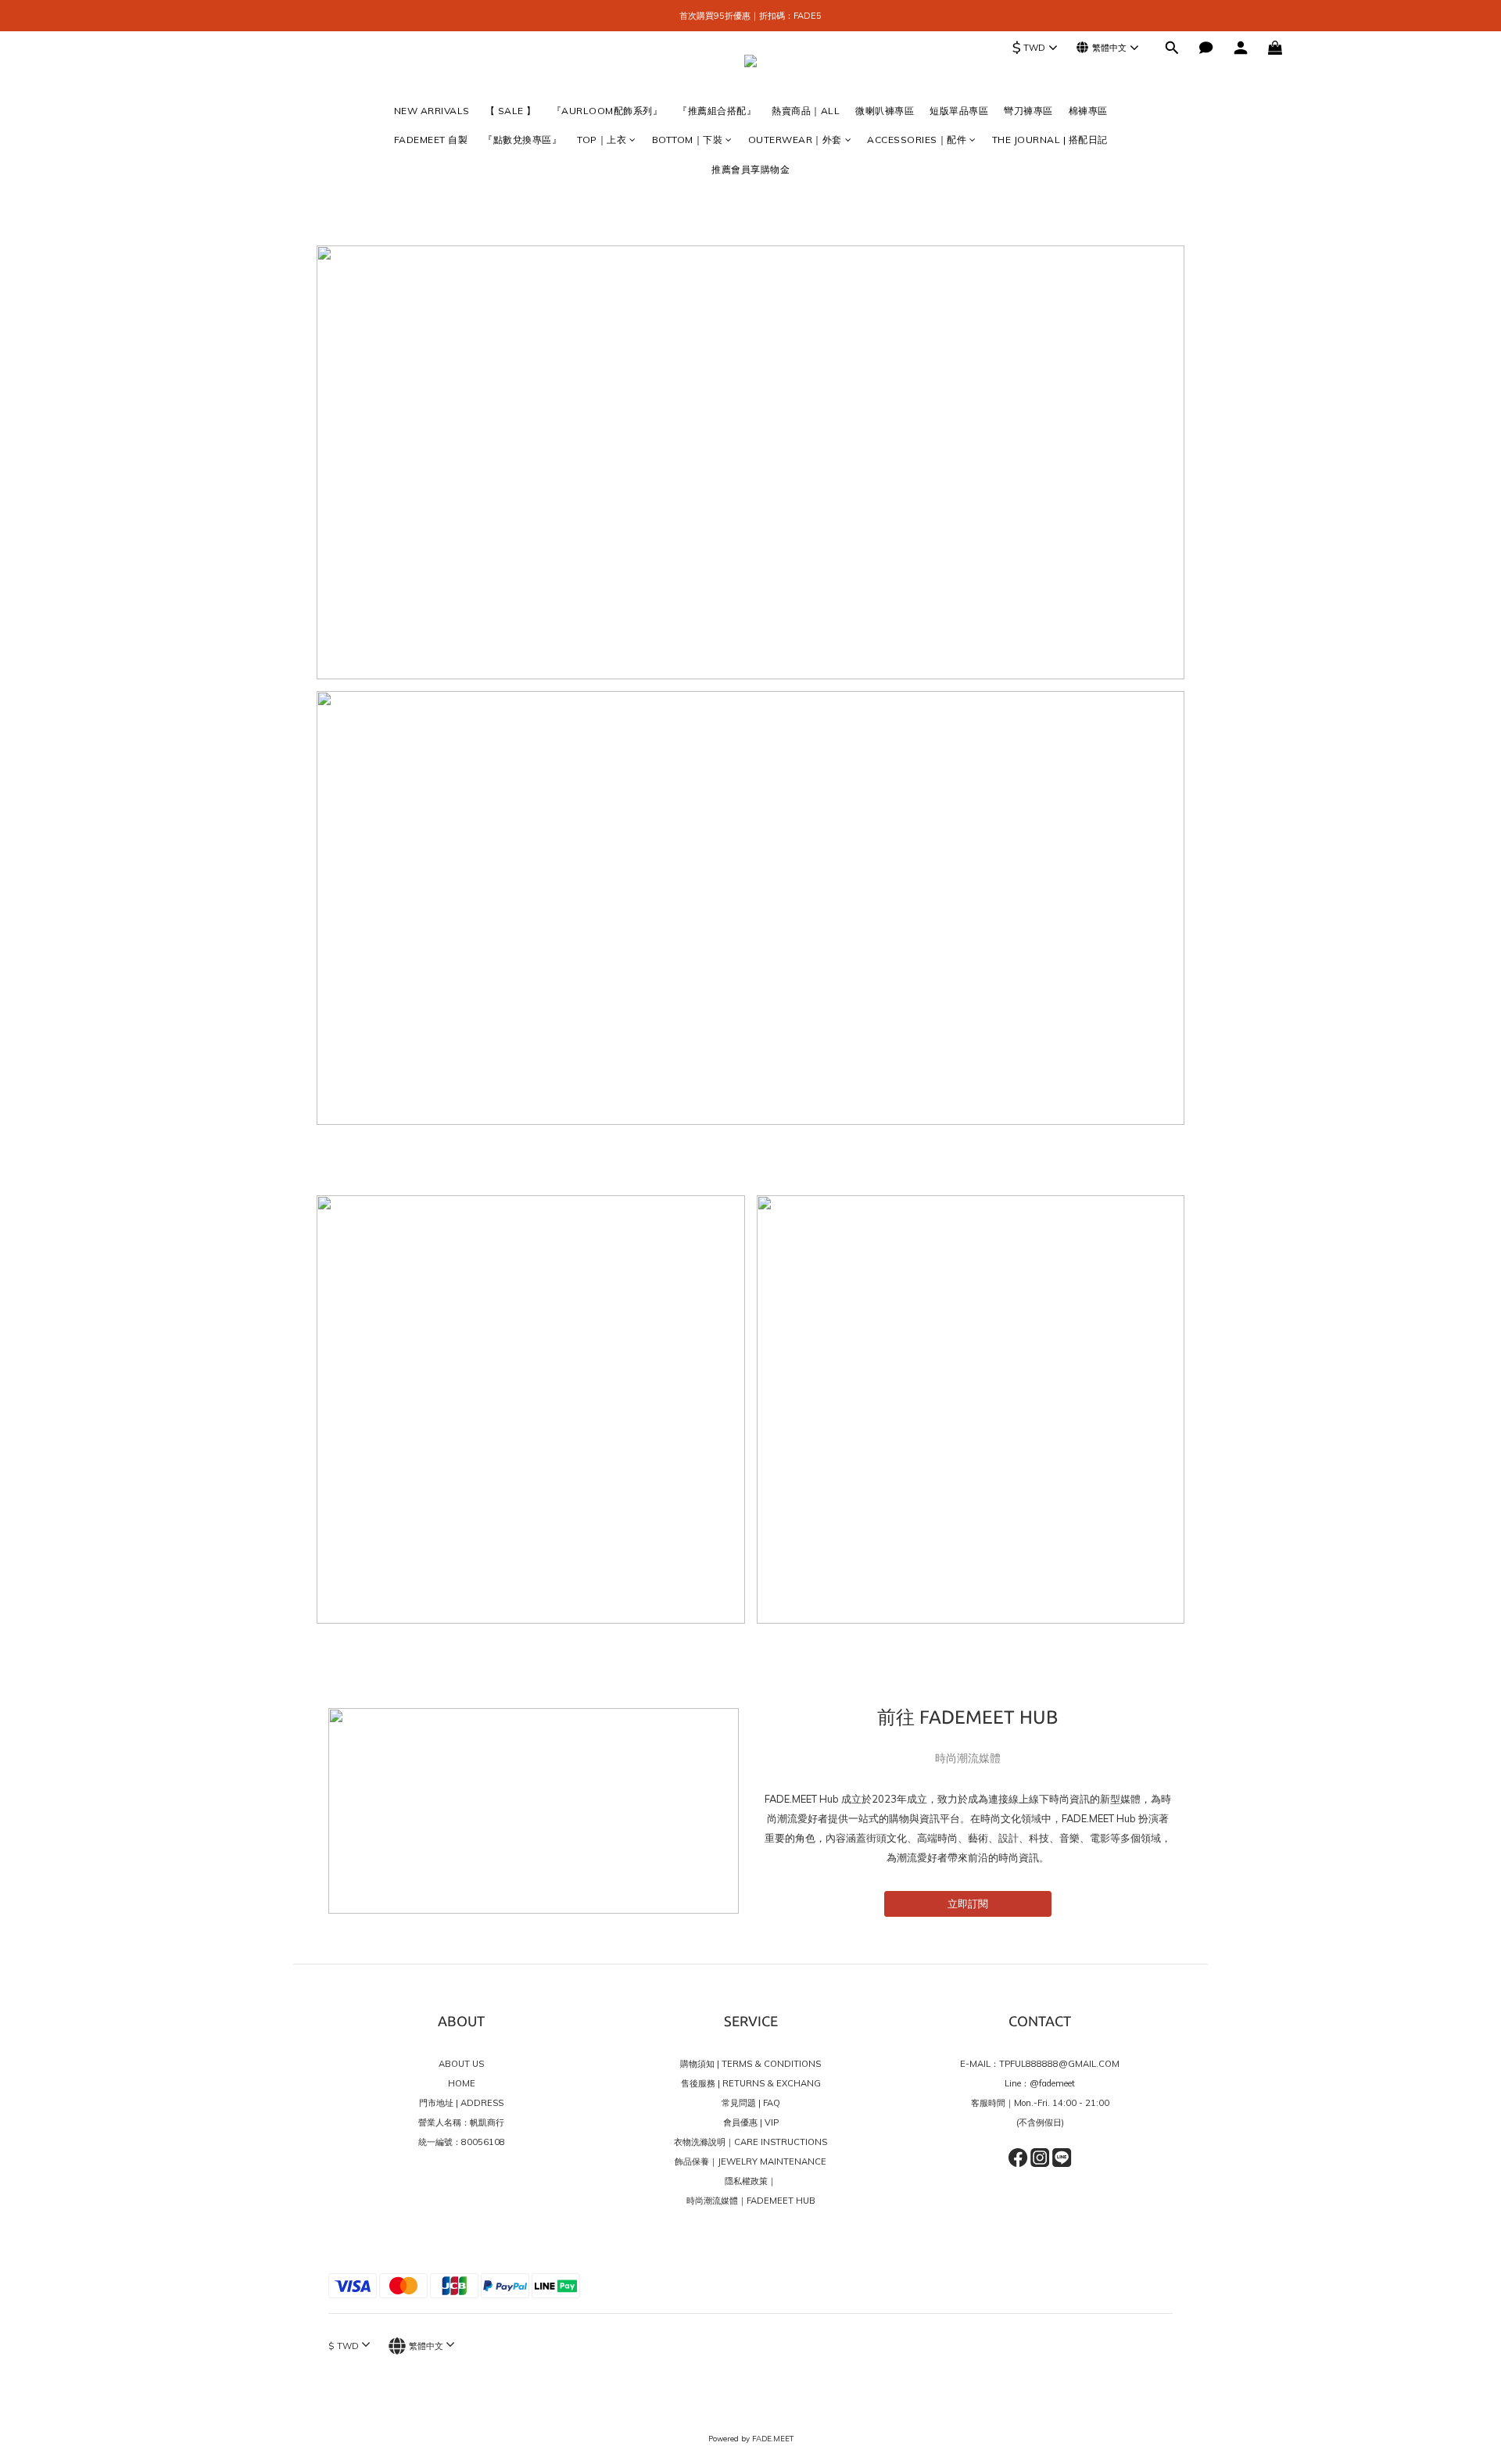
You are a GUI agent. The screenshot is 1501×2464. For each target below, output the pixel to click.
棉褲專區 (1088, 111)
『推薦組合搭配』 (717, 111)
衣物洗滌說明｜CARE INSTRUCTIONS (750, 2142)
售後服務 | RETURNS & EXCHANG (751, 2083)
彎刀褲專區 (1028, 111)
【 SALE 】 (511, 111)
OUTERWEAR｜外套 (795, 140)
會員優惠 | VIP (751, 2122)
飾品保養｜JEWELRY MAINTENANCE (750, 2161)
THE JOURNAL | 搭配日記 (1050, 140)
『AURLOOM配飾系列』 (607, 111)
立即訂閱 (968, 1904)
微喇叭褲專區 (885, 111)
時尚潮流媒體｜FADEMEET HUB (751, 2201)
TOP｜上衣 (602, 140)
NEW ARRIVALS (432, 111)
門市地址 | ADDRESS (461, 2103)
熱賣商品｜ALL (806, 111)
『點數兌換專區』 (522, 140)
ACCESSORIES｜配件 (917, 140)
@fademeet (1052, 2083)
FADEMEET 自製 (431, 140)
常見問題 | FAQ (751, 2103)
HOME (462, 2083)
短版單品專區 (959, 111)
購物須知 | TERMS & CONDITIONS (750, 2064)
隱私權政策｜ (750, 2181)
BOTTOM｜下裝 (688, 140)
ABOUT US (461, 2064)
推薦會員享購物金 (750, 169)
